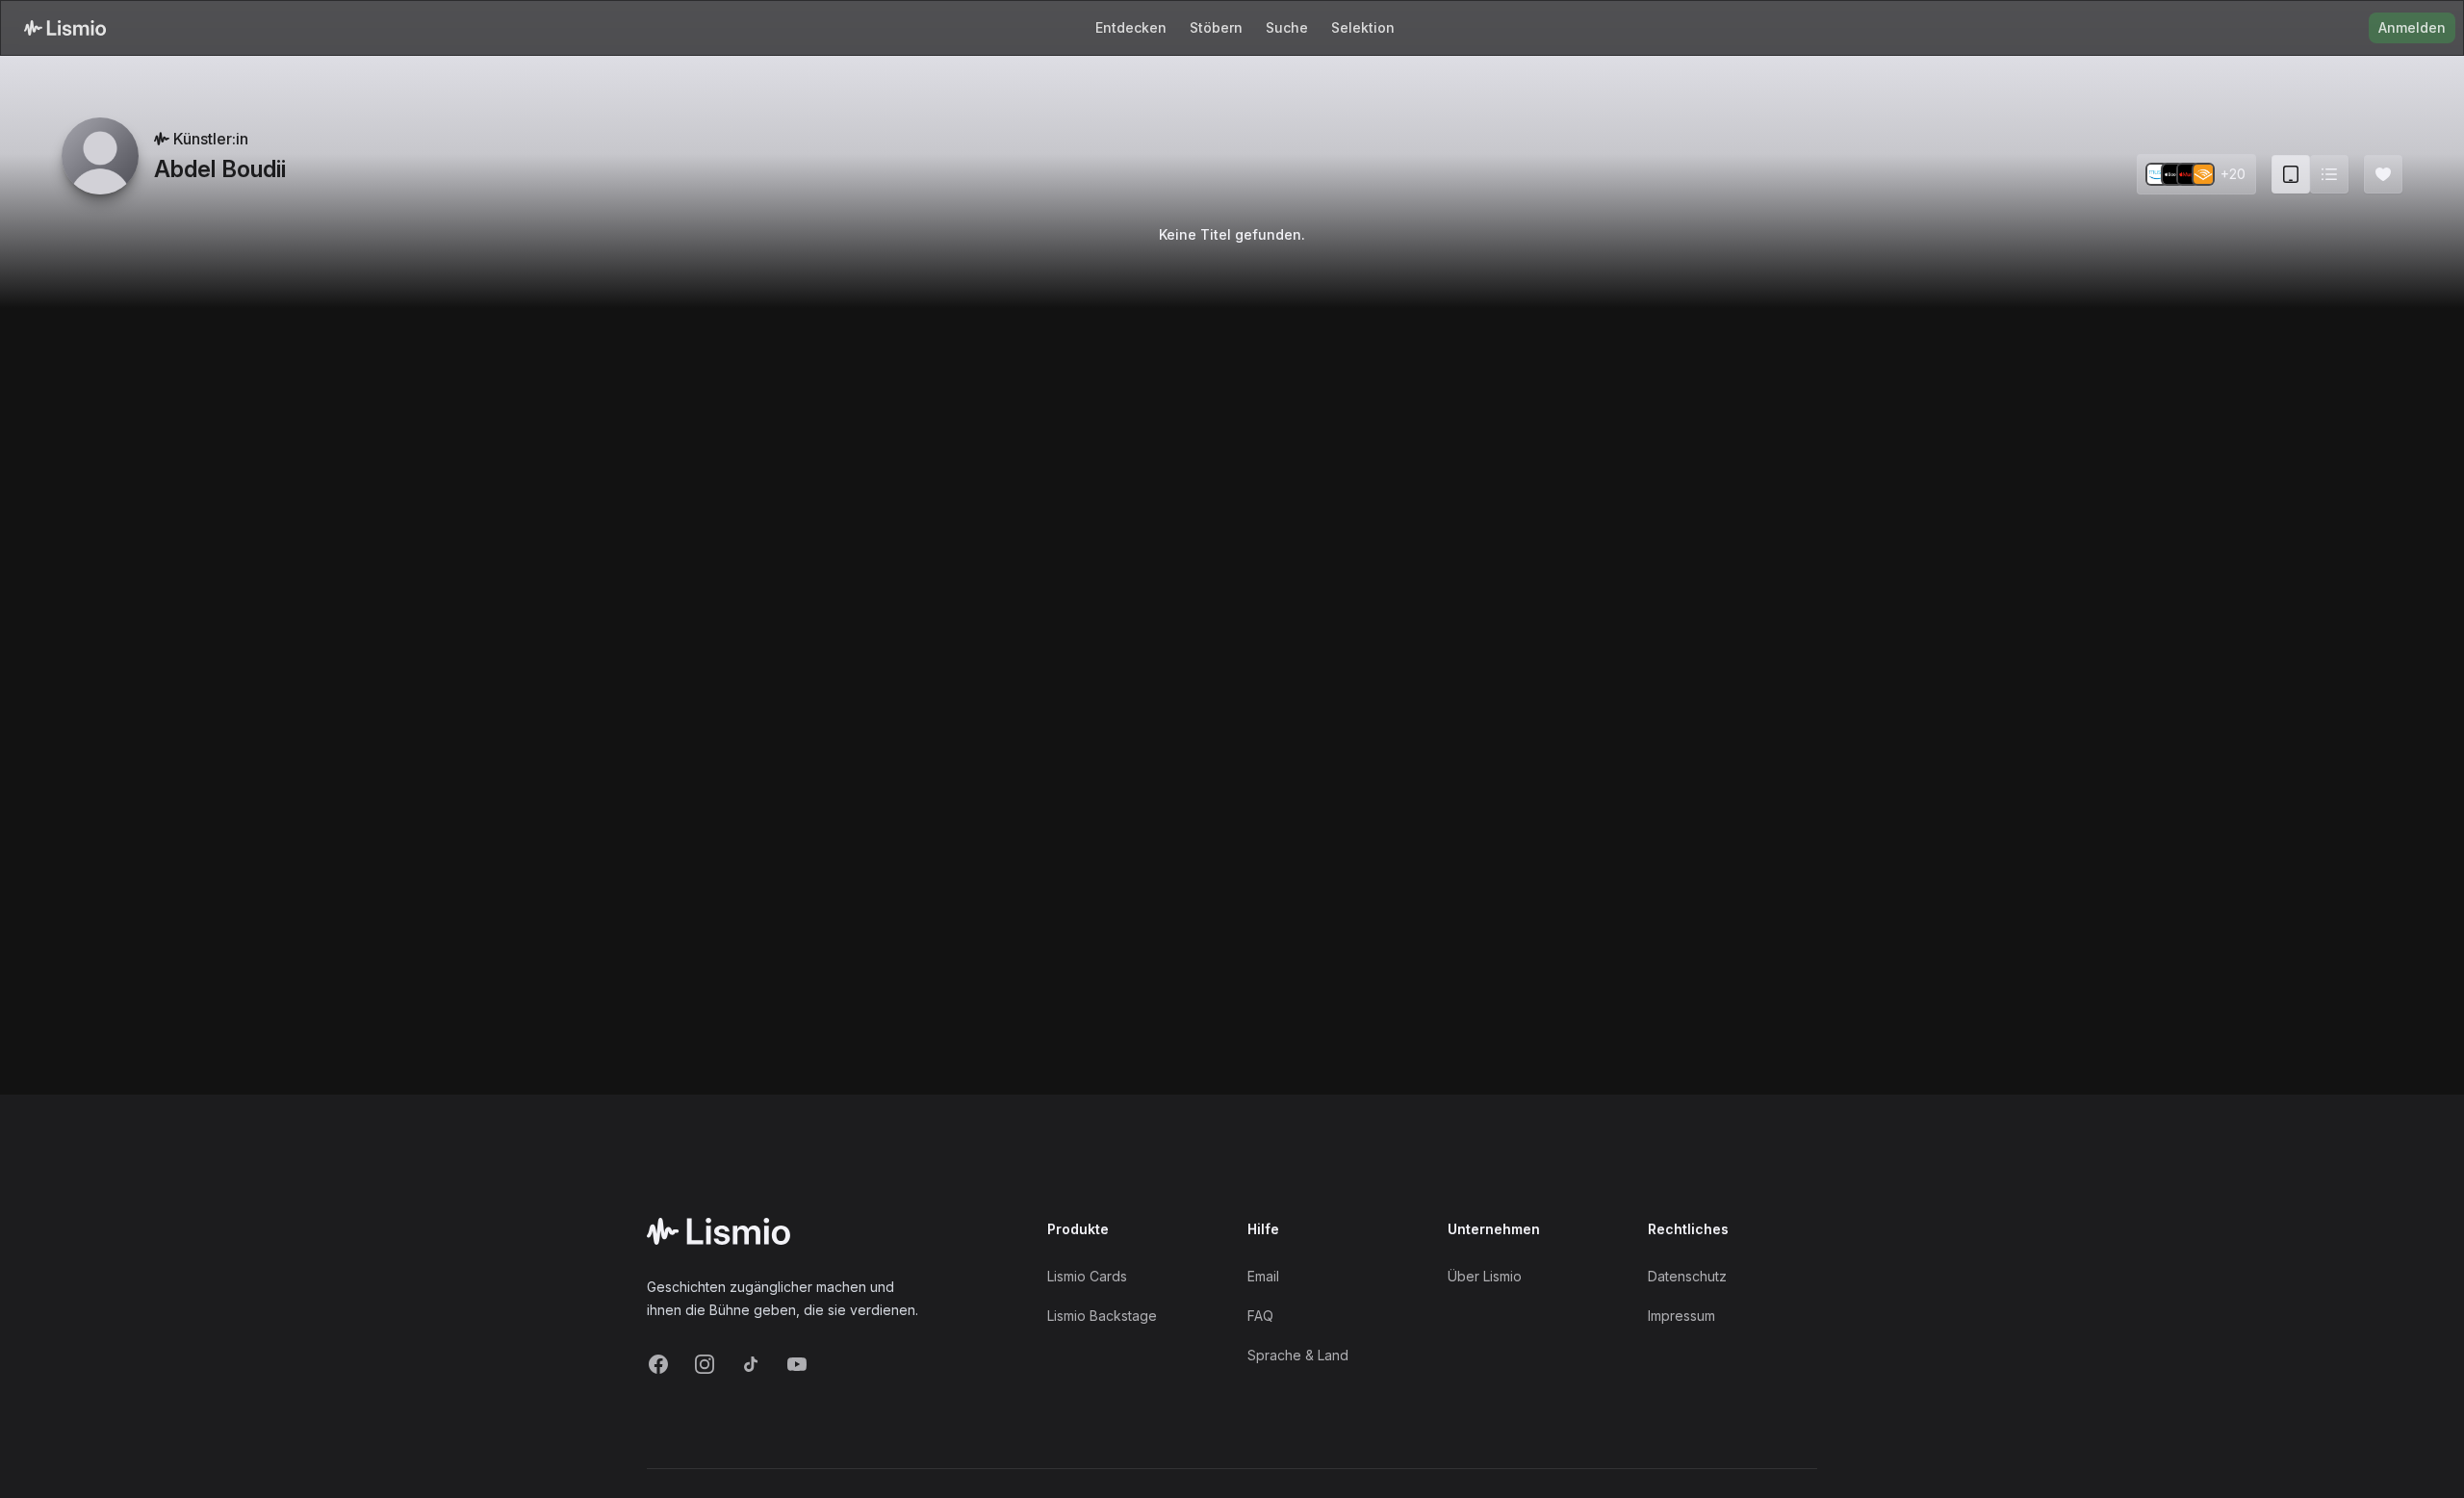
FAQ (1260, 1316)
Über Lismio (1485, 1276)
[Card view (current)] (2291, 174)
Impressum (1681, 1316)
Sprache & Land (1298, 1355)
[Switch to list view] (2329, 174)
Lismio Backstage (1102, 1316)
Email (1263, 1276)
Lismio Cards (1087, 1276)
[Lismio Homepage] (65, 28)
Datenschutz (1687, 1276)
